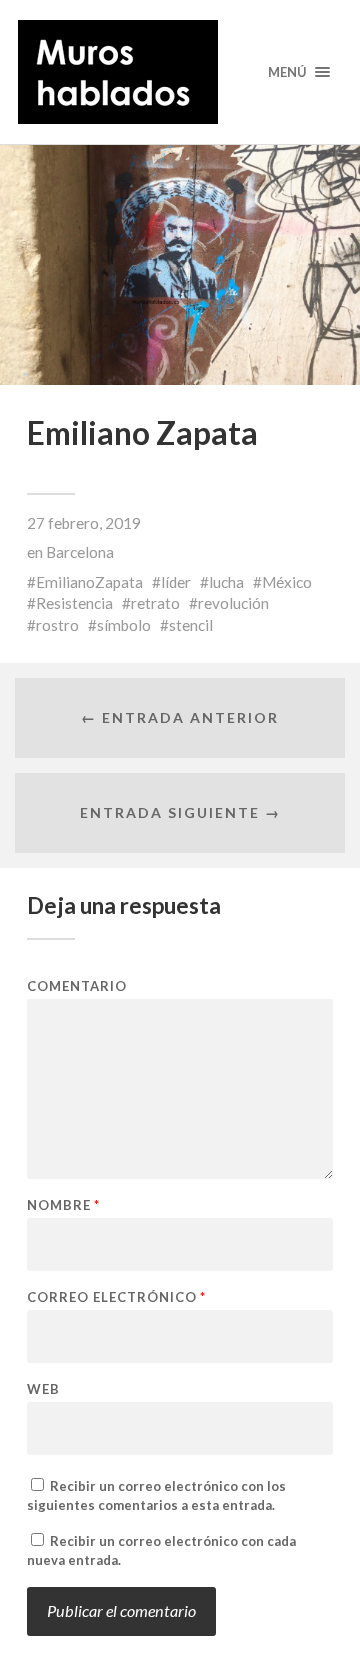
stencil (191, 625)
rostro (57, 625)
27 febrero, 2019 (84, 523)
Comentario (77, 986)
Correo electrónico (116, 1297)
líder (176, 582)
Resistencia (74, 603)
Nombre (63, 1205)
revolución (233, 603)
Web (43, 1389)
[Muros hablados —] (180, 72)
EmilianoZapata (89, 582)
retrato (155, 603)
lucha (226, 582)
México (287, 582)
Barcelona (80, 552)
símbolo (124, 625)
